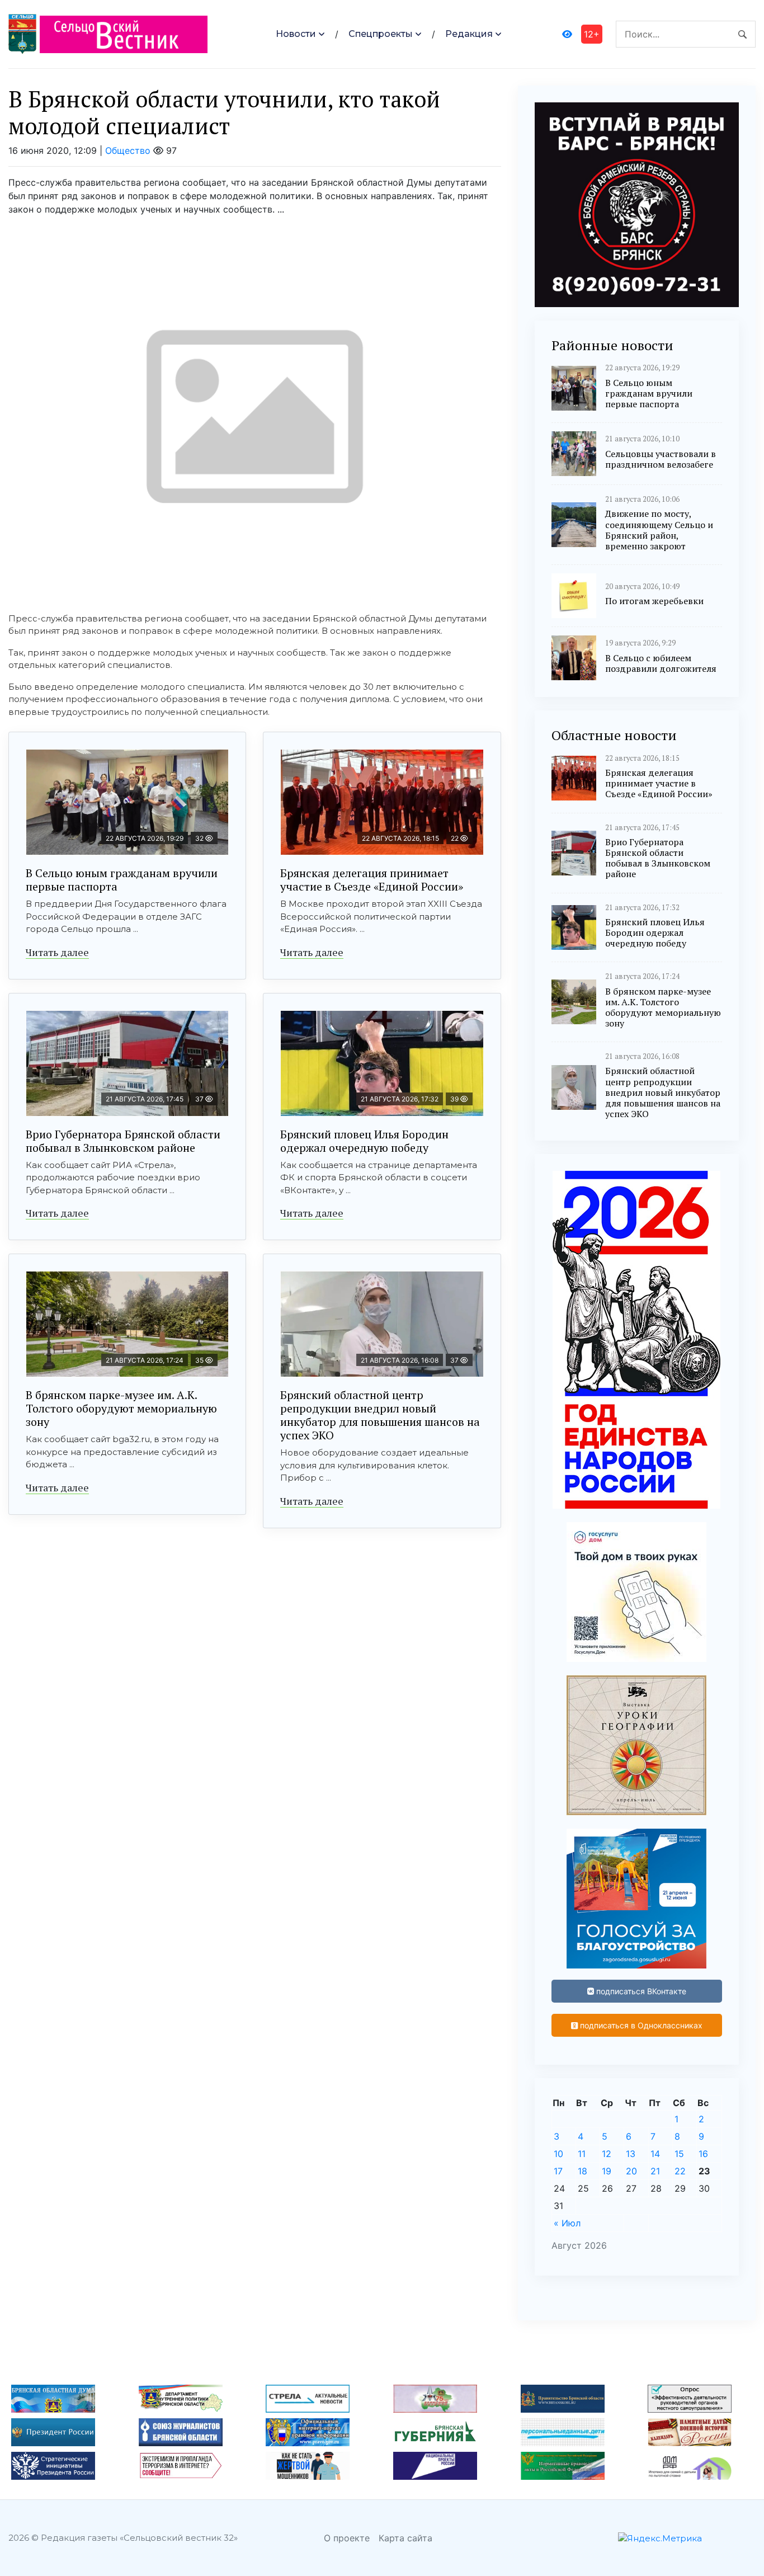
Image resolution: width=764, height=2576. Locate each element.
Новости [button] (296, 34)
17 (558, 2171)
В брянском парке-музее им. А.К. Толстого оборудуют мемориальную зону (121, 1408)
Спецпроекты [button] (381, 34)
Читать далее (57, 952)
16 (703, 2154)
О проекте (347, 2538)
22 (680, 2171)
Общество (128, 150)
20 (631, 2171)
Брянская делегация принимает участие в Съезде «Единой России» (372, 880)
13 (631, 2154)
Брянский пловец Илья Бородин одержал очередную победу (364, 1141)
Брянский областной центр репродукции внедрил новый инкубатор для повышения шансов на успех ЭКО (380, 1415)
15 (679, 2154)
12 (607, 2154)
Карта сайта (405, 2538)
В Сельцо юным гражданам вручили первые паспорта (122, 880)
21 (655, 2171)
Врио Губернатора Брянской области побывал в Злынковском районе (123, 1141)
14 (655, 2154)
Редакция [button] (469, 34)
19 (607, 2171)
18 (583, 2171)
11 (582, 2154)
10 (558, 2154)
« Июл (567, 2223)
